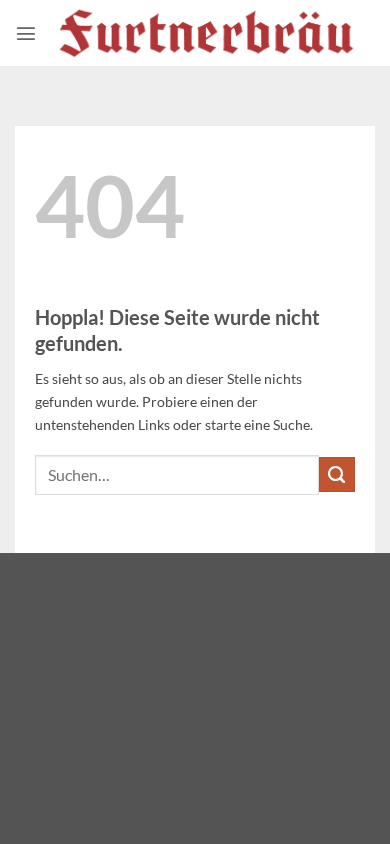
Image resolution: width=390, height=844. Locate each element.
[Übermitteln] (337, 475)
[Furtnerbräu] (206, 33)
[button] (26, 33)
